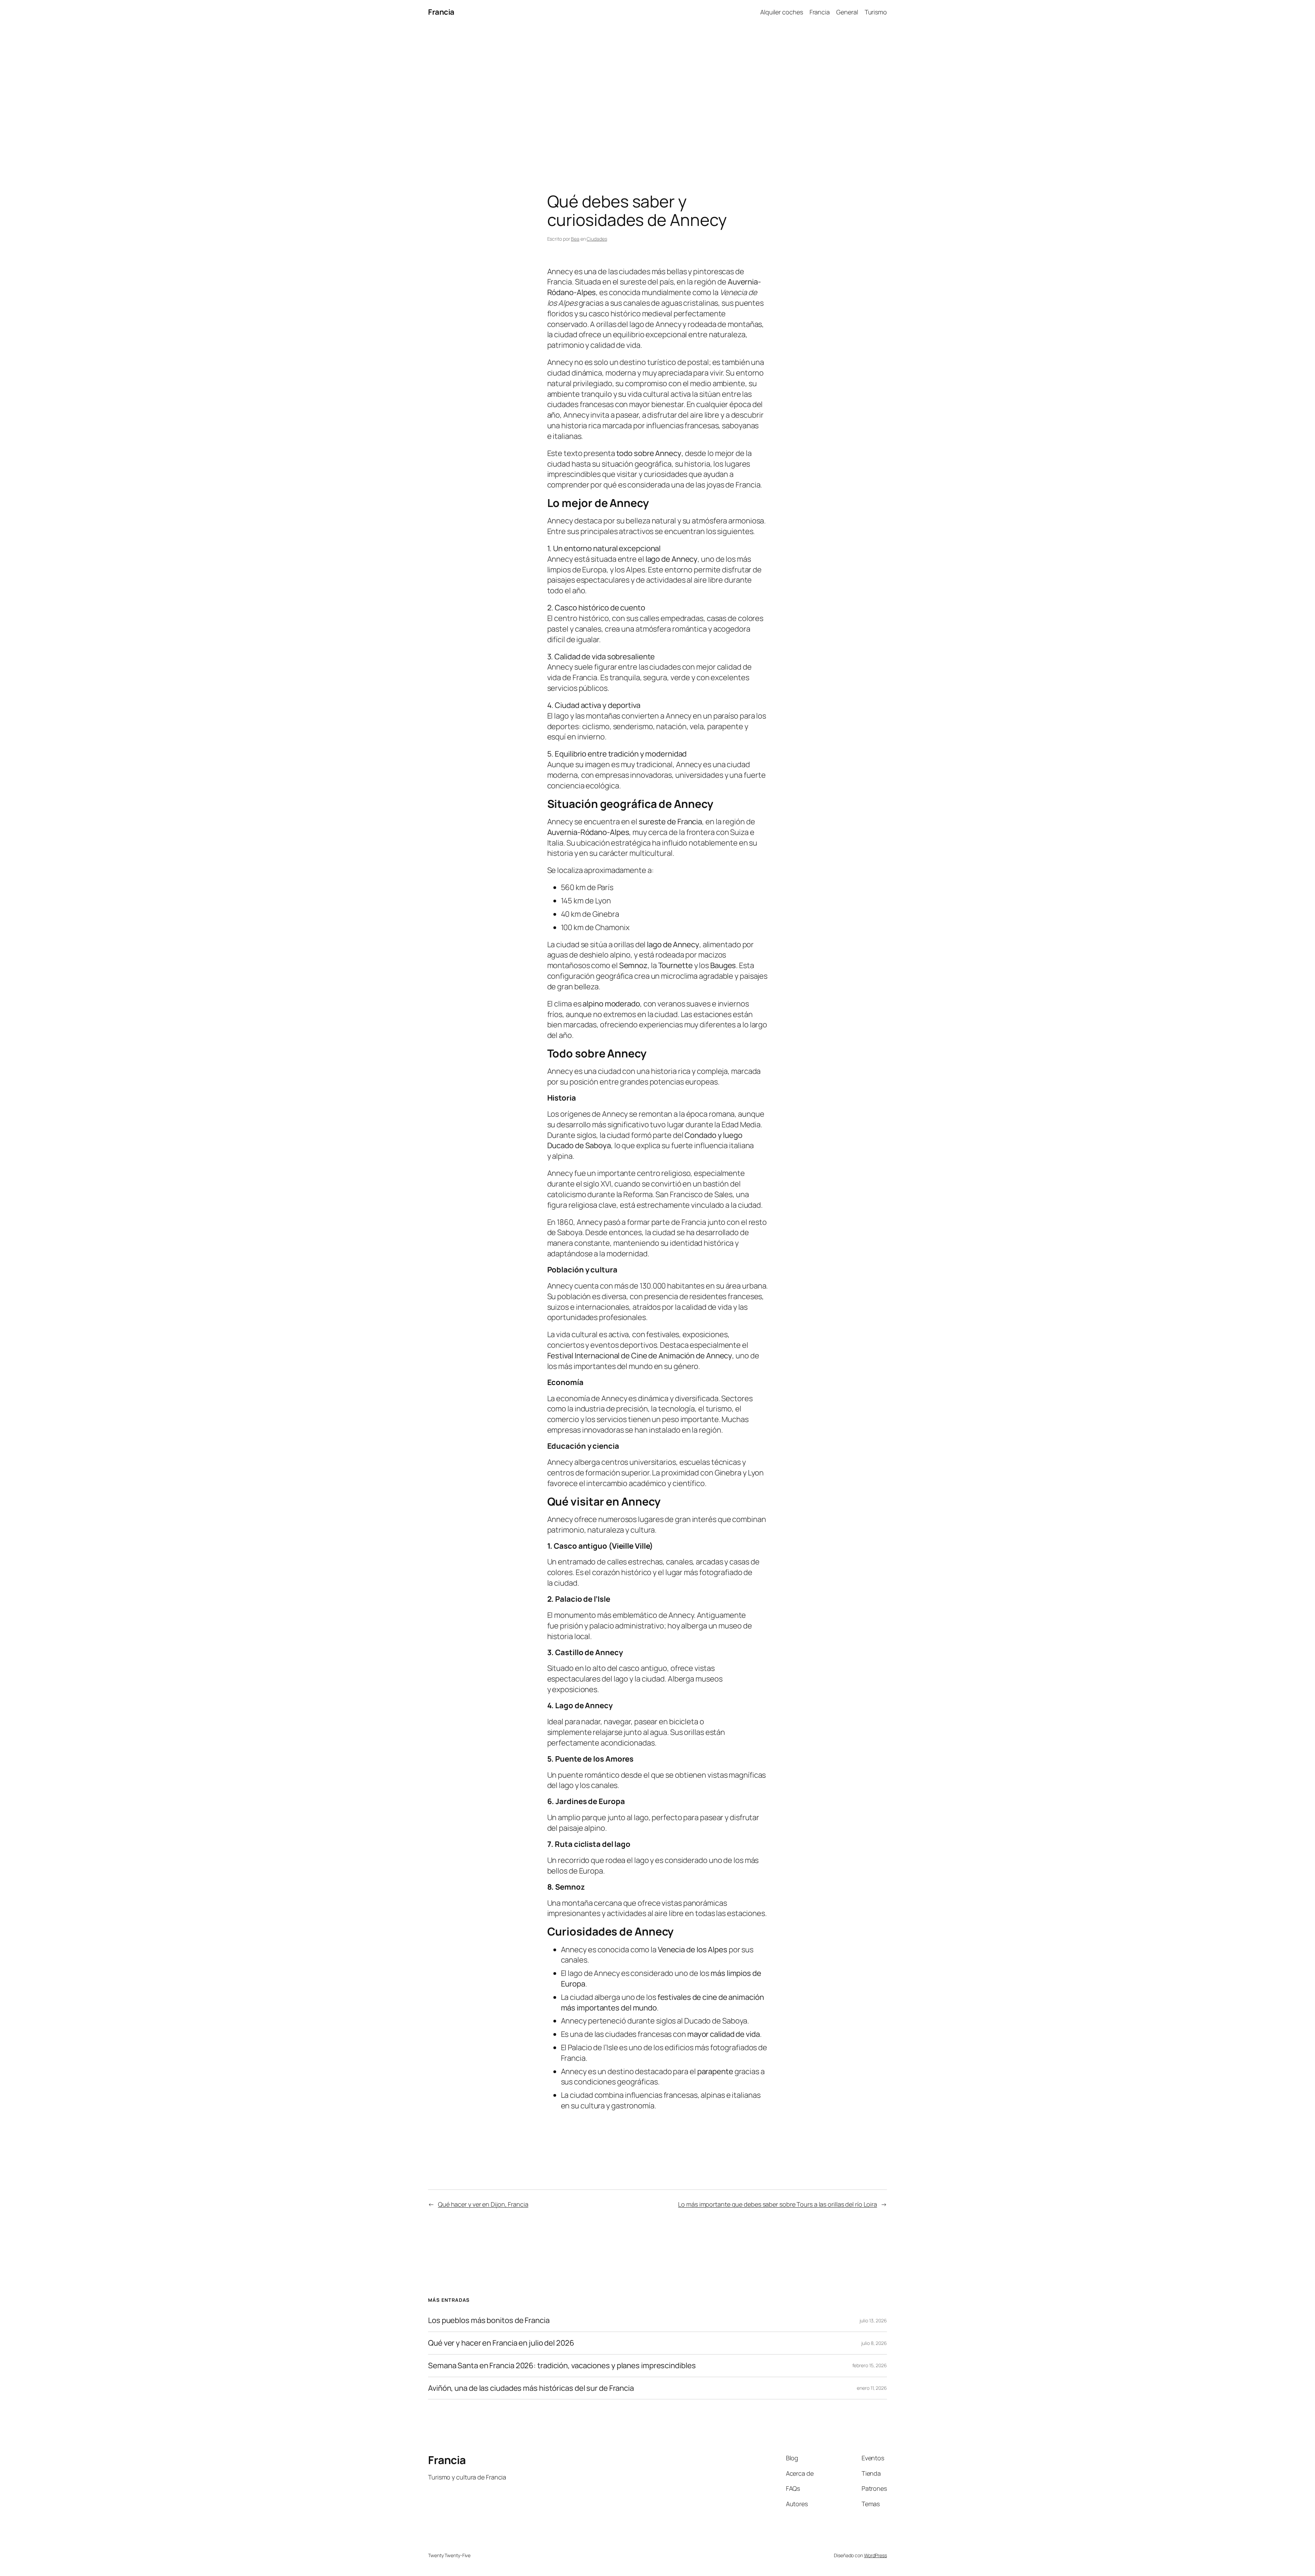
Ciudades (597, 239)
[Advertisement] (657, 96)
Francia (441, 12)
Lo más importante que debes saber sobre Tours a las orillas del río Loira (778, 2204)
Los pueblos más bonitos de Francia (489, 2320)
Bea (575, 239)
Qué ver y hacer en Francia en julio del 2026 (501, 2343)
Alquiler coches (782, 12)
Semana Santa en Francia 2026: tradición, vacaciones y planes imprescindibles (562, 2366)
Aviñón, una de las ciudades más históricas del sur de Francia (531, 2388)
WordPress (875, 2555)
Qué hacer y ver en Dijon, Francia (483, 2204)
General (847, 12)
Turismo (876, 12)
